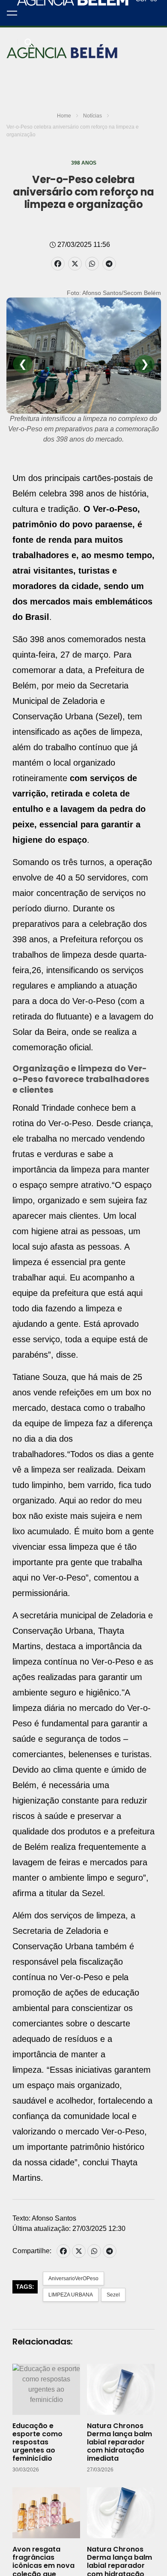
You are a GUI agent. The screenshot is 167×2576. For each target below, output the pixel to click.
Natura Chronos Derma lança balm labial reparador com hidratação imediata (119, 2442)
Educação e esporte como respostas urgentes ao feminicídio (37, 2442)
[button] (12, 13)
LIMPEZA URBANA (71, 2295)
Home (64, 116)
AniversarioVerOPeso (73, 2278)
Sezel (113, 2295)
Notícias (92, 116)
